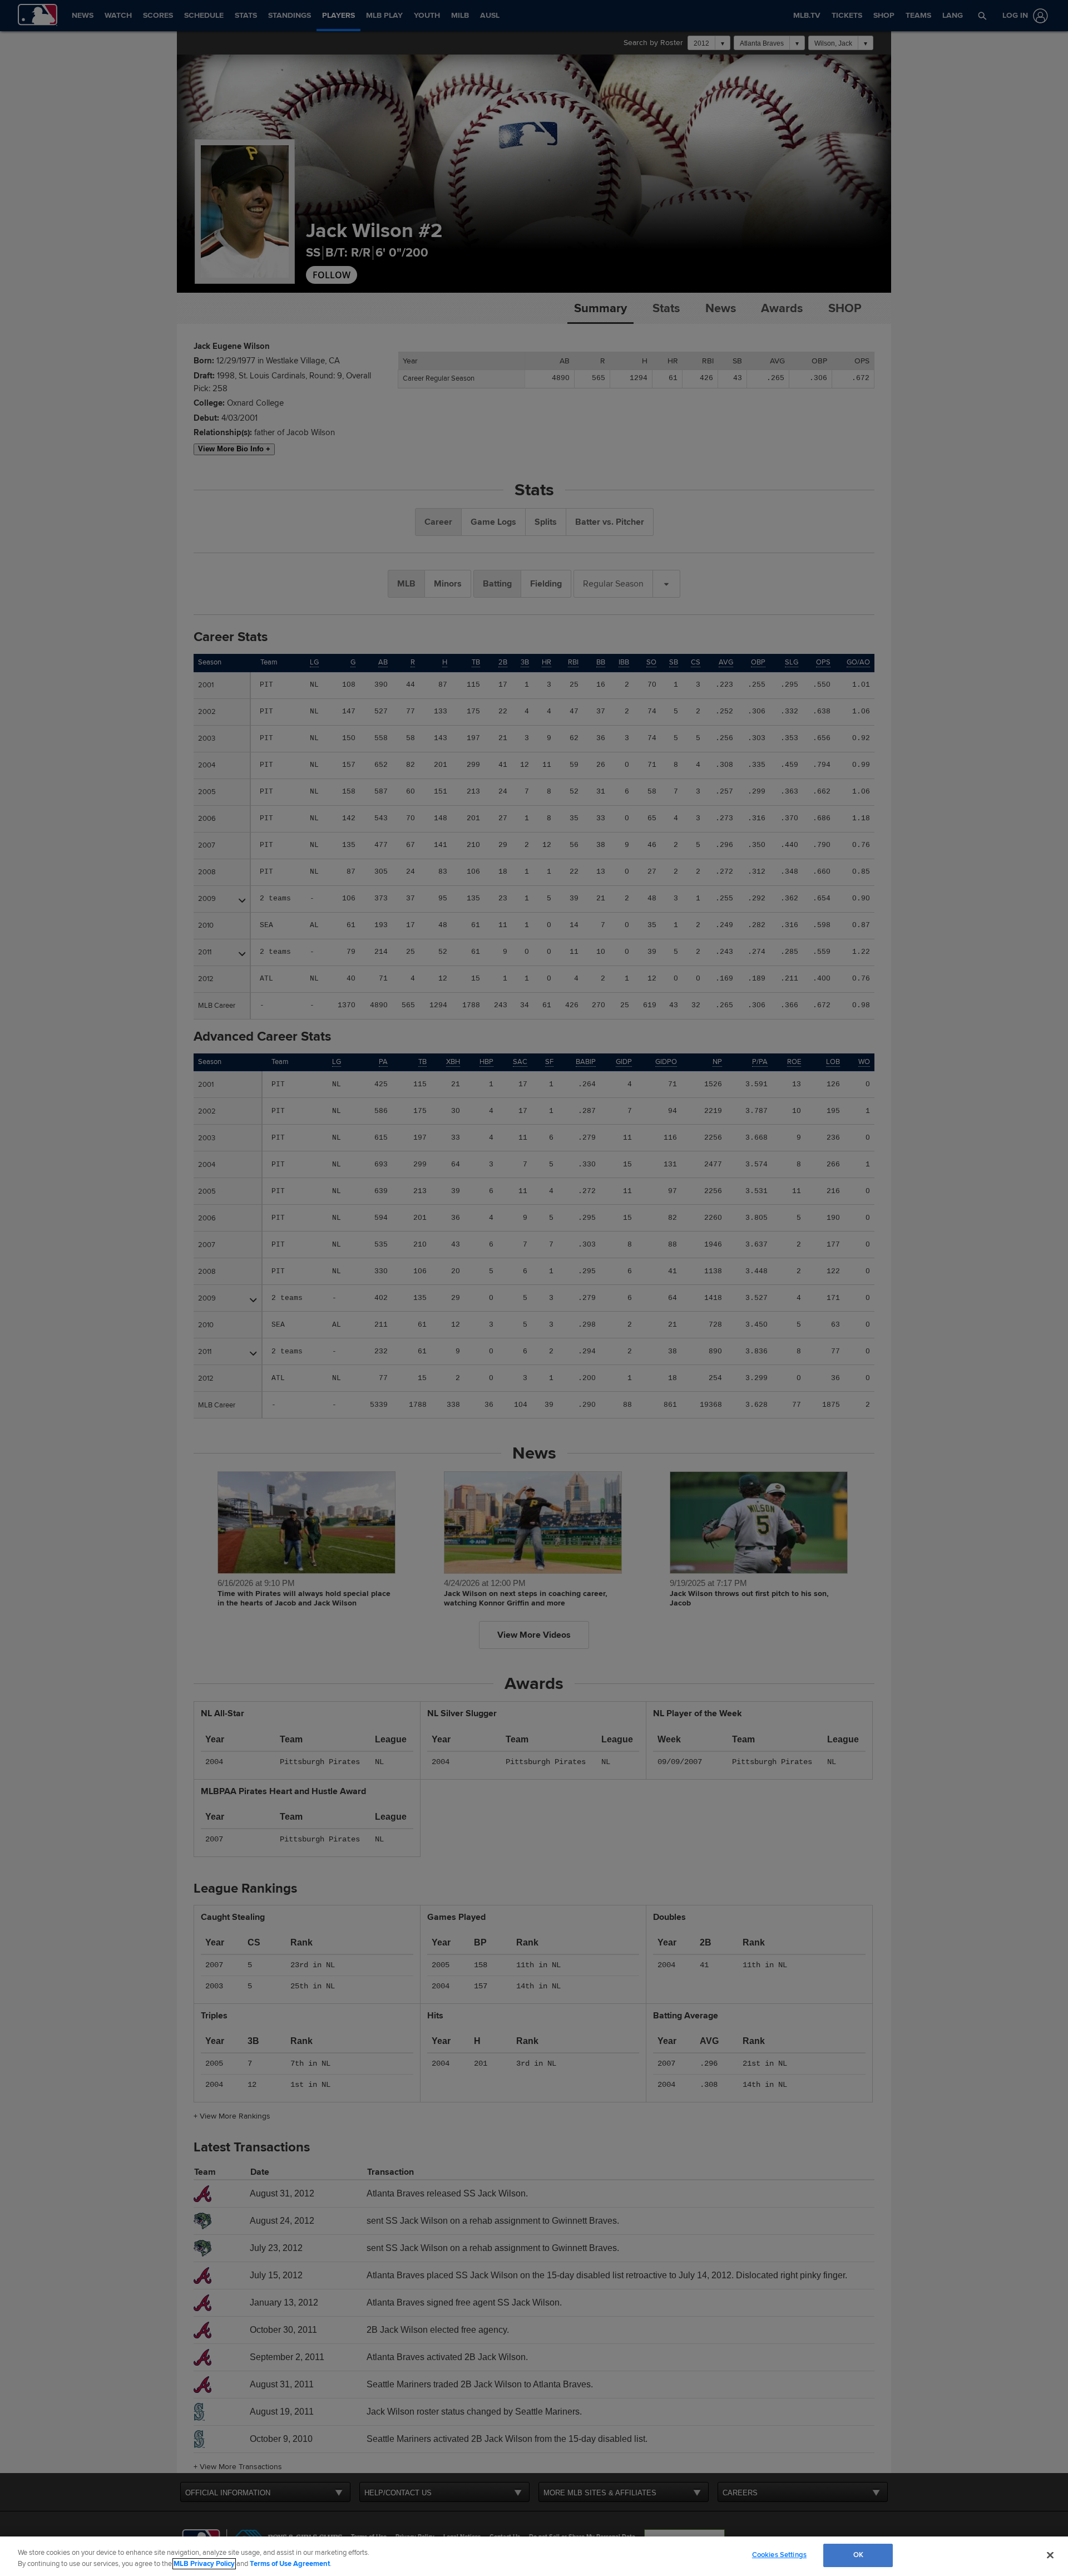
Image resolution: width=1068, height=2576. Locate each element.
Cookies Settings (779, 2555)
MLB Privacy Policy (204, 2564)
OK (858, 2555)
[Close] (1050, 2555)
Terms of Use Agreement (290, 2564)
